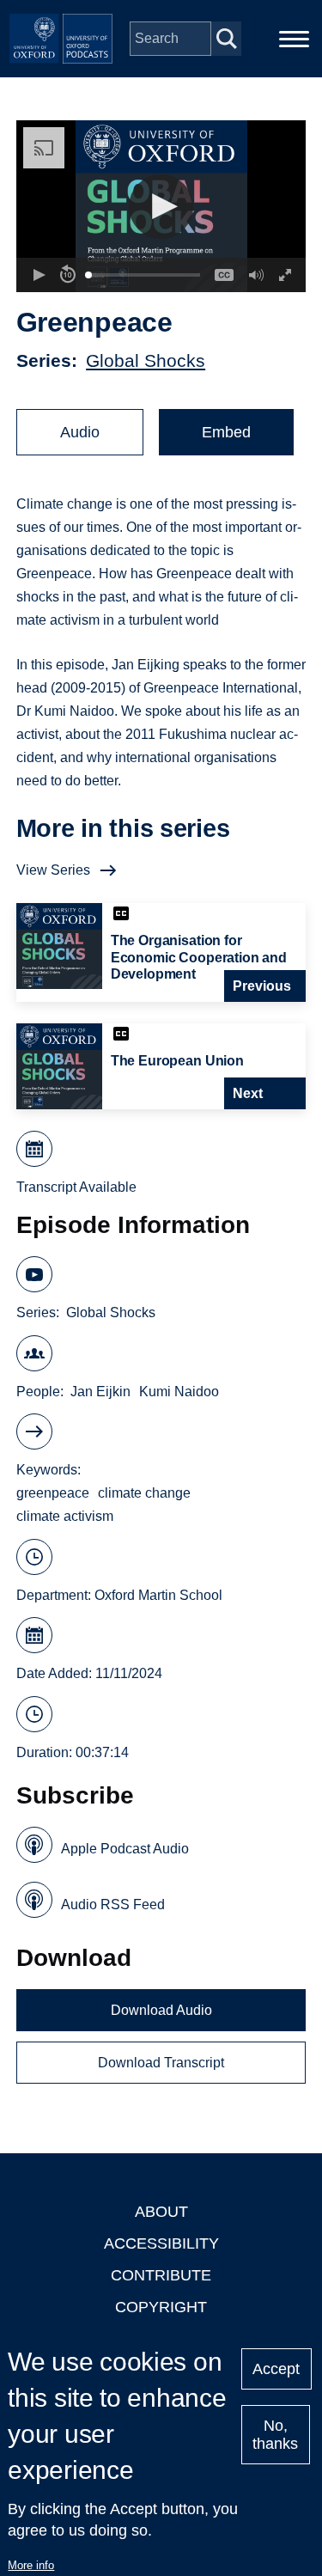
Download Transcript (161, 2063)
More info (31, 2565)
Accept (276, 2369)
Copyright (161, 2307)
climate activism (65, 1516)
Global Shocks (146, 360)
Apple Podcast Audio (125, 1849)
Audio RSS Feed (113, 1905)
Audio (80, 432)
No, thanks (275, 2435)
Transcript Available (76, 1187)
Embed (226, 432)
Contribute (161, 2275)
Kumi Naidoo (179, 1392)
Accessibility (161, 2243)
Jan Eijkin (100, 1392)
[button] (161, 207)
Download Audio (161, 2010)
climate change (144, 1493)
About (161, 2212)
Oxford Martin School (158, 1595)
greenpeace (53, 1493)
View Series (53, 870)
